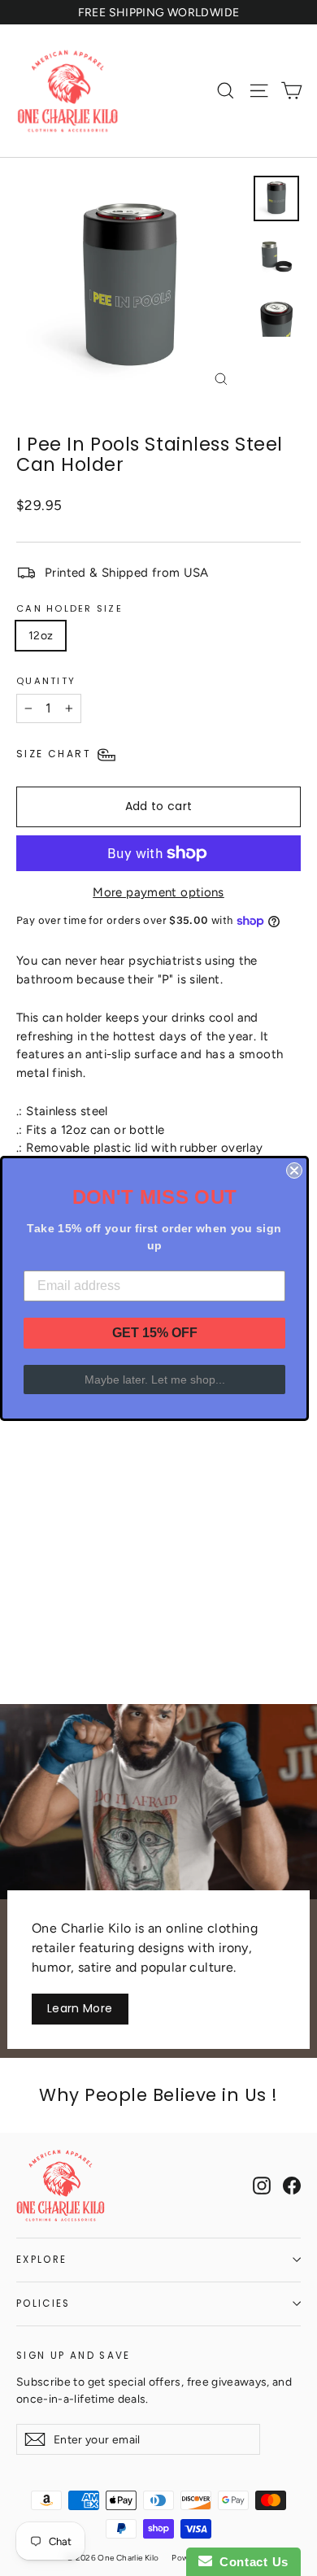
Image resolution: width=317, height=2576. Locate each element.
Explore (41, 2260)
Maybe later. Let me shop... (155, 1380)
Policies (43, 2304)
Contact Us (250, 2562)
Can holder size (69, 608)
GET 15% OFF (155, 1333)
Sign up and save (74, 2355)
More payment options (158, 892)
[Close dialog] (294, 1170)
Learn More (80, 2008)
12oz (41, 636)
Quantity (46, 681)
